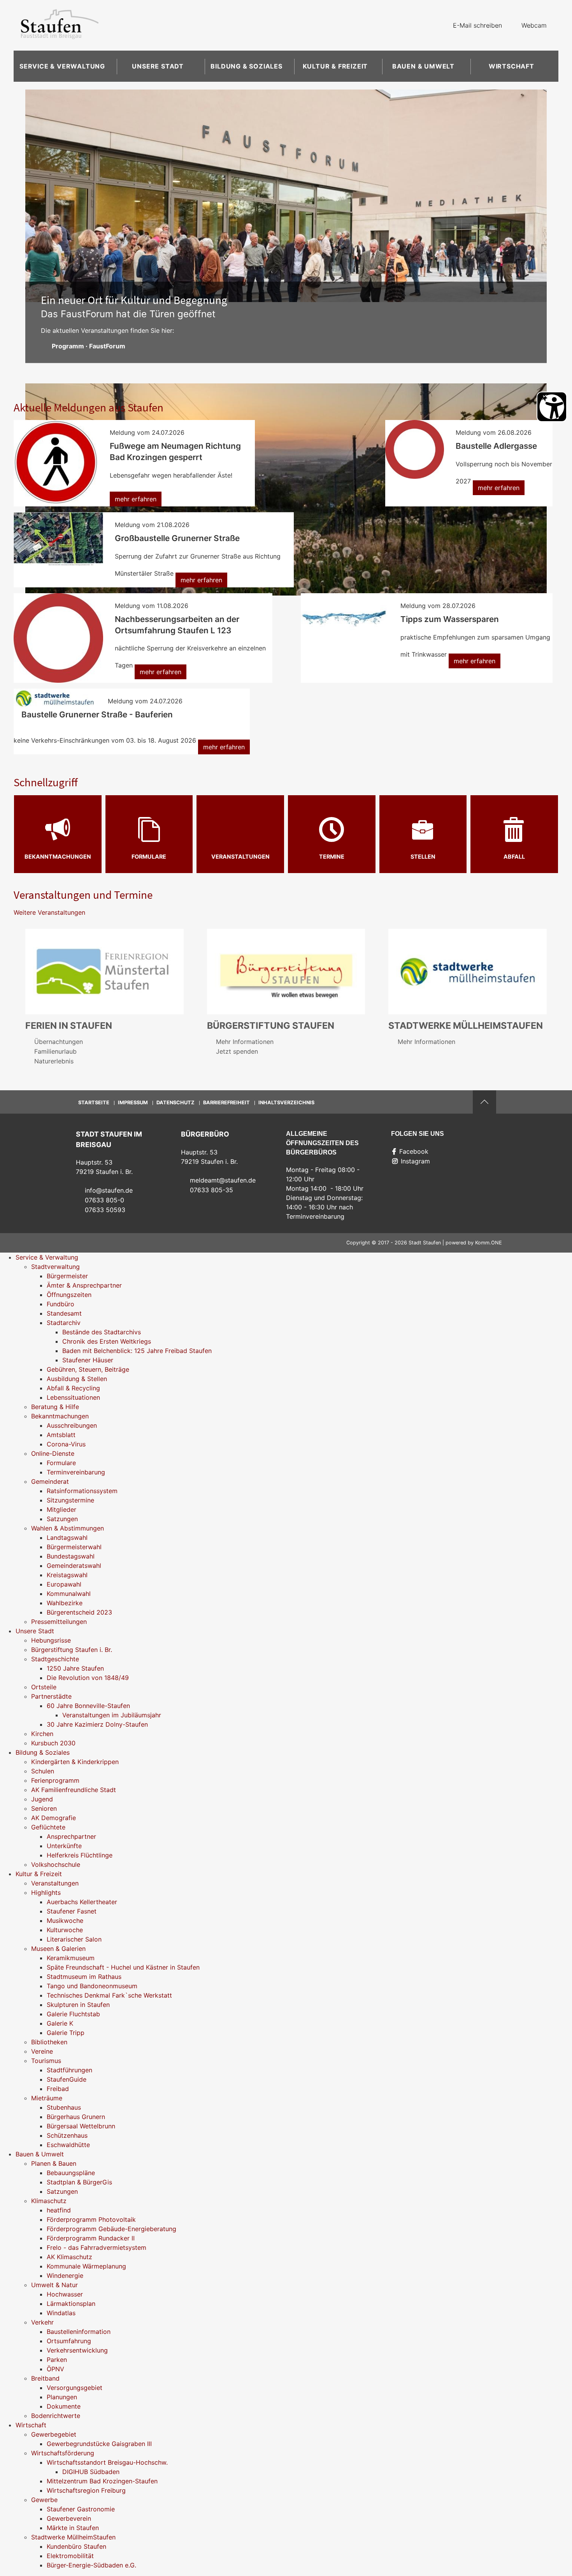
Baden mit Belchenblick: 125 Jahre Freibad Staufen (137, 1351)
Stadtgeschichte (55, 1659)
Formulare (149, 857)
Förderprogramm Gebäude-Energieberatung (111, 2229)
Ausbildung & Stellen (77, 1379)
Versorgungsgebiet (75, 2388)
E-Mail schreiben (477, 25)
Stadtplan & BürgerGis (79, 2182)
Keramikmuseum (71, 1958)
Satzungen (62, 1519)
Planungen (62, 2397)
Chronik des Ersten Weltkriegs (107, 1341)
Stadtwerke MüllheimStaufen (73, 2537)
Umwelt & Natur (54, 2285)
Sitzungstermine (70, 1500)
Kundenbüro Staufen (76, 2546)
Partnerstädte (51, 1696)
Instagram (415, 1161)
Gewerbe (44, 2500)
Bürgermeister (67, 1276)
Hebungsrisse (51, 1640)
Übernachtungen (59, 1042)
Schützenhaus (67, 2135)
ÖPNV (55, 2369)
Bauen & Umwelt (423, 66)
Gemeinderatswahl (74, 1566)
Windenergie (65, 2276)
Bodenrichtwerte (56, 2416)
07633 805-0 (104, 1200)
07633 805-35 (211, 1190)
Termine (332, 857)
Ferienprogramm (55, 1780)
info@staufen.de (109, 1190)
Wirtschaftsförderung (63, 2453)
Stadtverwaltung (55, 1267)
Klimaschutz (49, 2201)
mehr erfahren (136, 499)
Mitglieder (61, 1509)
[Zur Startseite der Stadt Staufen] (60, 25)
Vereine (42, 2051)
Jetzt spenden (237, 1051)
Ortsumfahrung (69, 2341)
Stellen (423, 857)
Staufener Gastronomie (81, 2509)
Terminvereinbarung (76, 1472)
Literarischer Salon (74, 1939)
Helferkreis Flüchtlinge (80, 1855)
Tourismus (46, 2061)
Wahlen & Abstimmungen (68, 1528)
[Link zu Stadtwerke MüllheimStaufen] (468, 971)
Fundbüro (61, 1304)
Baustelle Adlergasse (496, 446)
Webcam (534, 25)
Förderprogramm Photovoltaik (91, 2219)
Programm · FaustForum (89, 346)
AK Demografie (54, 1818)
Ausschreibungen (72, 1425)
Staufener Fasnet (72, 1911)
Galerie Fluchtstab (73, 2014)
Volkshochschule (56, 1864)
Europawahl (64, 1584)
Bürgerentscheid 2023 (79, 1612)
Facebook (414, 1151)
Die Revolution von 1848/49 (88, 1678)
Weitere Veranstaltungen (49, 912)
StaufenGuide (67, 2079)
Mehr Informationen (245, 1042)
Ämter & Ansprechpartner (84, 1285)
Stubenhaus (64, 2107)
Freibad (58, 2089)
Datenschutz (175, 1103)
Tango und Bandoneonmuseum (92, 1986)
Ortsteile (44, 1687)
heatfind (59, 2210)
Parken (57, 2360)
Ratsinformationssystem (82, 1491)
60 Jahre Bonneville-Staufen (88, 1706)
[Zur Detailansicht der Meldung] (56, 462)
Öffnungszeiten (69, 1295)
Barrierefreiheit (226, 1103)
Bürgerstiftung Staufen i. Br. (72, 1650)
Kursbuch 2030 (53, 1743)
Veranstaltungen (240, 857)
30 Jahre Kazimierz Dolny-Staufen (97, 1724)
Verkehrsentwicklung (77, 2350)
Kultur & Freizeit (335, 66)
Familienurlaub (55, 1051)
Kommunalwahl (69, 1594)
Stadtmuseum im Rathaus (84, 1977)
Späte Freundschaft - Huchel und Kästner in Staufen (123, 1967)
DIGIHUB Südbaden (91, 2472)
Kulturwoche (65, 1930)
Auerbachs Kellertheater (82, 1902)
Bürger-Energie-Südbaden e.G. (91, 2565)
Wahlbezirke (65, 1603)
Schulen (43, 1771)
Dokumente (64, 2406)
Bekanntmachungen (58, 857)
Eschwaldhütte (68, 2145)
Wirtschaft (511, 66)
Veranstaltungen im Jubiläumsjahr (112, 1715)
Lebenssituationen (73, 1397)
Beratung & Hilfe (55, 1407)
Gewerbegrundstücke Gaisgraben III (99, 2444)
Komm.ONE (489, 1243)
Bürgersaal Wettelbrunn (81, 2126)
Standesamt (64, 1313)
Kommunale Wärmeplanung (86, 2266)
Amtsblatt (61, 1435)
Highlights (46, 1892)
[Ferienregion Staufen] (104, 971)
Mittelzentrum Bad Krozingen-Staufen (102, 2481)
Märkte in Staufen (73, 2528)
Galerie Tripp (66, 2033)
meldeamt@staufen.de (223, 1180)
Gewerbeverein (69, 2518)
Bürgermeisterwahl (74, 1547)
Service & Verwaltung (62, 66)
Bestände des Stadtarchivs (102, 1332)
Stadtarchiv (64, 1323)
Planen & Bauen (54, 2163)
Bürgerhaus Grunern (76, 2117)
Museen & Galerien (58, 1949)
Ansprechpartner (71, 1836)
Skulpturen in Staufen (78, 2005)
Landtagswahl (67, 1538)
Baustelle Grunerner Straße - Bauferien (97, 714)
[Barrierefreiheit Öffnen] (552, 407)
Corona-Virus (66, 1444)
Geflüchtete (48, 1827)
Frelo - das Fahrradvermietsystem (97, 2247)
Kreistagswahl (67, 1575)
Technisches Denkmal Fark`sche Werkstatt (109, 1995)
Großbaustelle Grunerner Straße (177, 538)
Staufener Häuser (88, 1360)
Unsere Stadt (158, 66)
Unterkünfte (64, 1846)
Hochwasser (65, 2294)
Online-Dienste (53, 1453)
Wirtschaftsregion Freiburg (86, 2490)
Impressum (133, 1103)
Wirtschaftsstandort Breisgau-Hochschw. (107, 2462)
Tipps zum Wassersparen (450, 619)
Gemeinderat (50, 1481)
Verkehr (42, 2322)
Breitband (45, 2378)
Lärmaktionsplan (71, 2304)
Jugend (42, 1799)
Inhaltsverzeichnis (286, 1103)
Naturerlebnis (54, 1061)
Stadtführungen (69, 2070)
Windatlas (61, 2313)
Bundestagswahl (71, 1556)
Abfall (514, 857)
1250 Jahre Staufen (75, 1668)
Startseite (94, 1103)
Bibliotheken (49, 2042)
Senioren (44, 1808)
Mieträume (47, 2098)
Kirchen (42, 1734)
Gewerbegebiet (54, 2434)
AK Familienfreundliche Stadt (74, 1790)
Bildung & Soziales (246, 66)
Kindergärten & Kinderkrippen (75, 1762)
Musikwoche (65, 1921)
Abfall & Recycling (73, 1388)
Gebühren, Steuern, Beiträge (88, 1369)
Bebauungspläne (71, 2173)
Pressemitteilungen (59, 1622)
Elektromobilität (70, 2556)
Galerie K (60, 2023)
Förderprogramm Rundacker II (91, 2238)
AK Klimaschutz (69, 2257)
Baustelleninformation (79, 2332)
